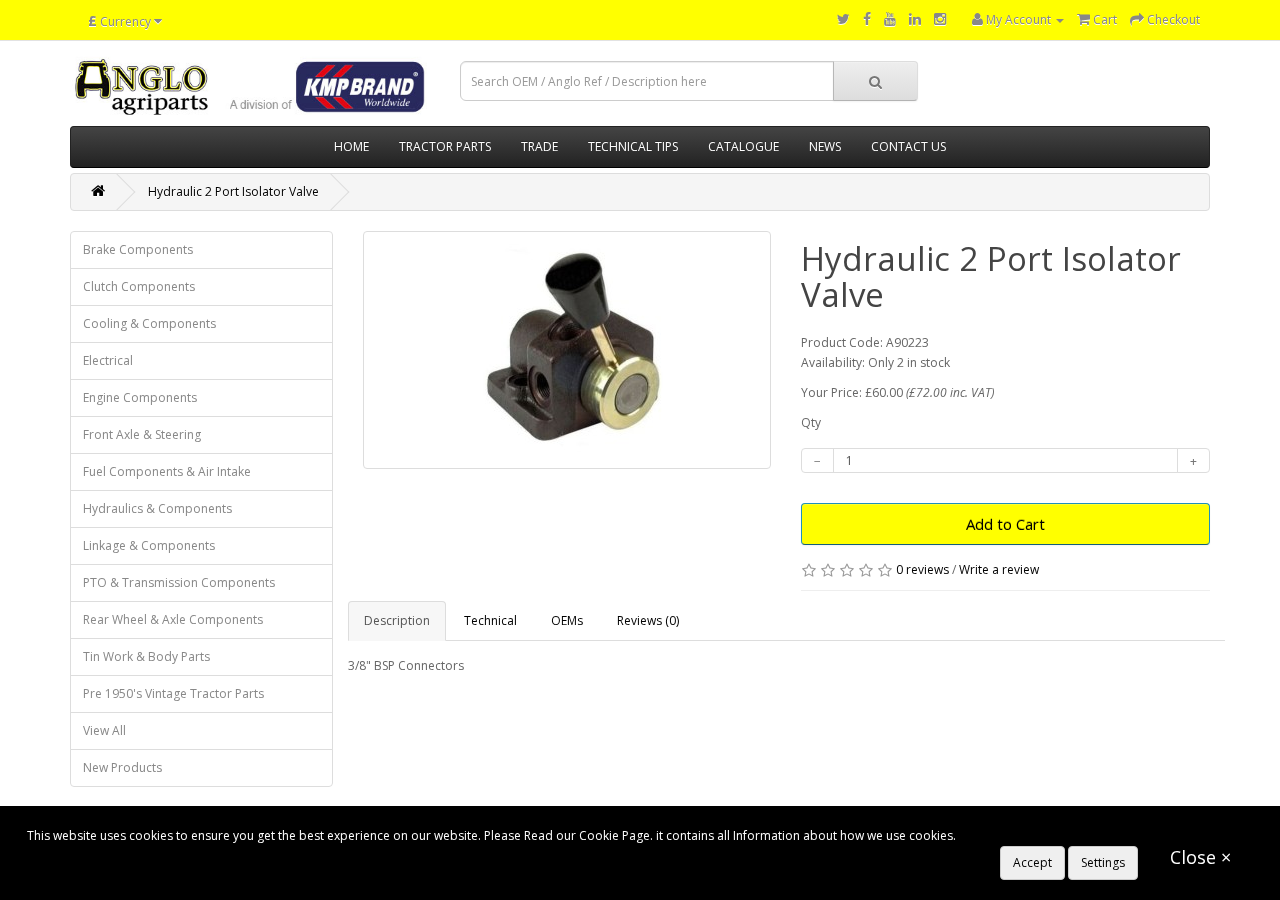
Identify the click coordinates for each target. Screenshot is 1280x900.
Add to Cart (1005, 524)
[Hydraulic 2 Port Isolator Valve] (567, 350)
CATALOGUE (743, 146)
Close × (1200, 857)
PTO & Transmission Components (179, 582)
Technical (490, 620)
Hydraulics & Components (157, 508)
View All (104, 730)
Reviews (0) (648, 620)
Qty (811, 422)
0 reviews (922, 569)
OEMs (567, 620)
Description (397, 620)
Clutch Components (139, 286)
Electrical (108, 360)
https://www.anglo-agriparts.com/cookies (1076, 835)
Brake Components (138, 249)
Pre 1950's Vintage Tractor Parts (173, 693)
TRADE (539, 146)
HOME (351, 146)
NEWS (825, 146)
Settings (1103, 862)
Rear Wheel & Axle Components (173, 619)
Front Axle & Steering (142, 434)
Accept (1032, 862)
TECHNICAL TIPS (633, 146)
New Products (122, 767)
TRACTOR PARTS (445, 146)
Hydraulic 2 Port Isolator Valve (233, 191)
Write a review (999, 569)
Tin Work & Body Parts (146, 656)
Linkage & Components (149, 545)
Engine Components (140, 397)
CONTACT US (908, 146)
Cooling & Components (149, 323)
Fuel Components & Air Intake (167, 471)
